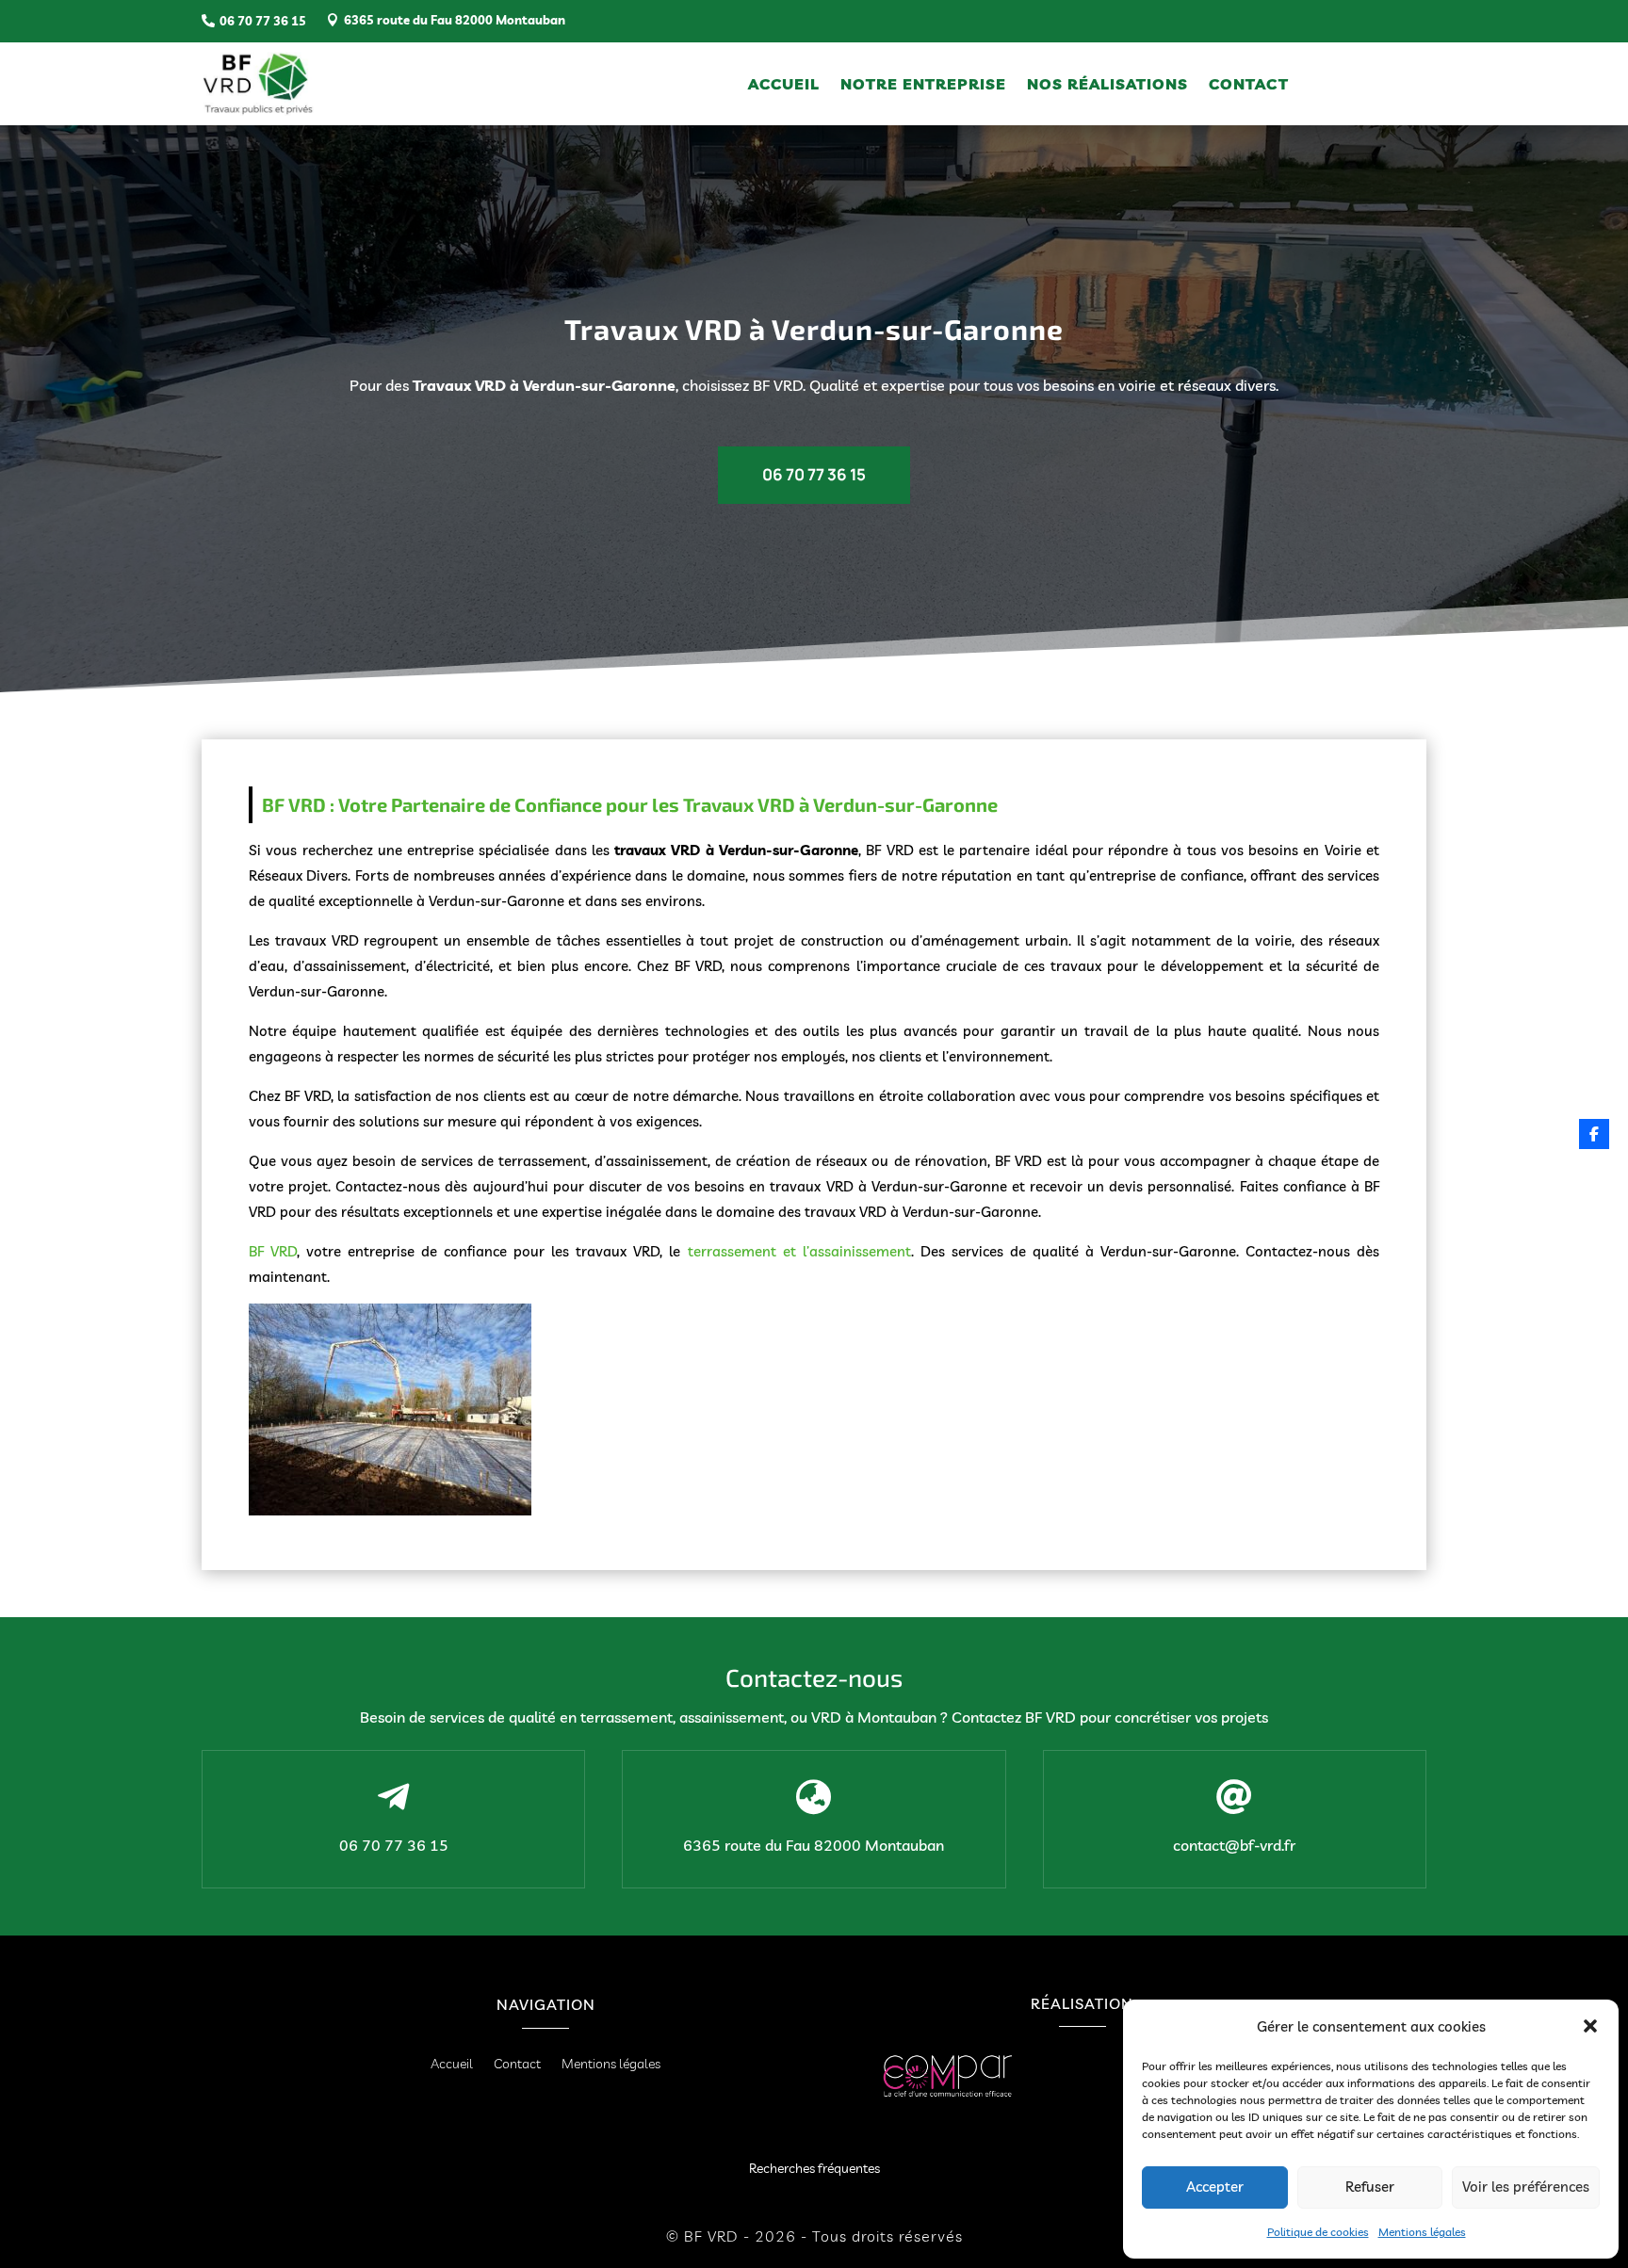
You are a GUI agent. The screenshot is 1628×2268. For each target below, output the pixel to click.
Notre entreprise (923, 85)
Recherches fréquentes (814, 2168)
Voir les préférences (1526, 2187)
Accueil (784, 85)
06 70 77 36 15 (814, 474)
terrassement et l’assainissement (796, 1251)
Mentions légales (1422, 2232)
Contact (1249, 85)
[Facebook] (1594, 1134)
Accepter (1215, 2187)
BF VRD (273, 1251)
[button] (1590, 2026)
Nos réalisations (1107, 85)
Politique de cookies (1318, 2232)
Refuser (1370, 2187)
